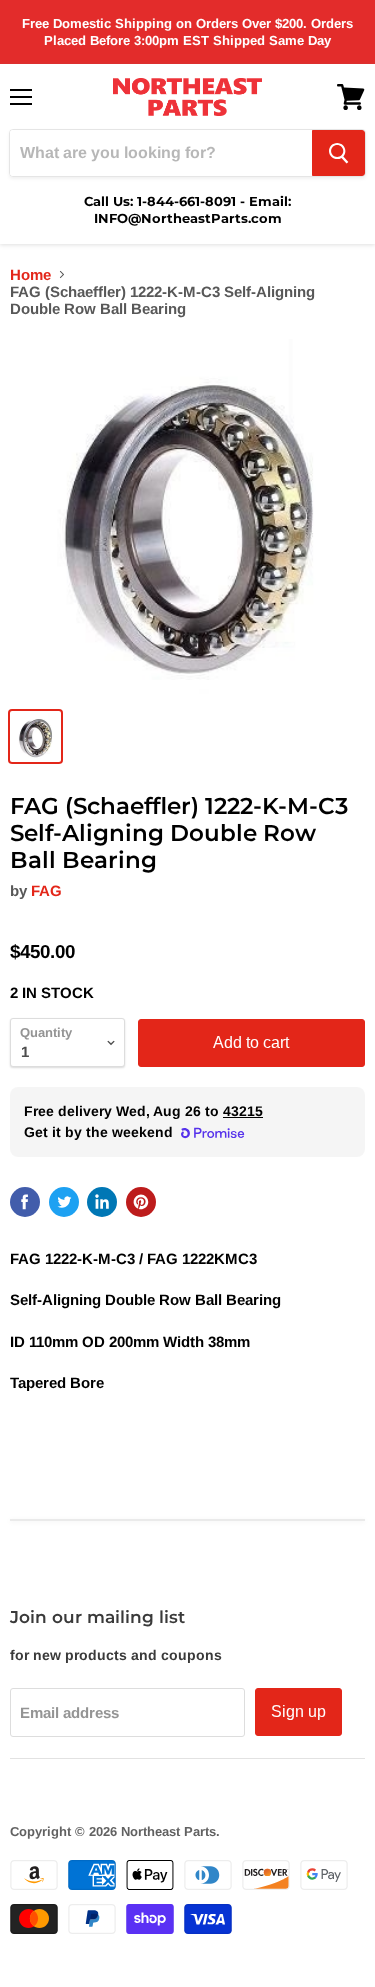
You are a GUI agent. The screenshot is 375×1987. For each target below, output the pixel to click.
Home (30, 274)
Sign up (298, 1711)
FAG (46, 890)
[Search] (338, 153)
